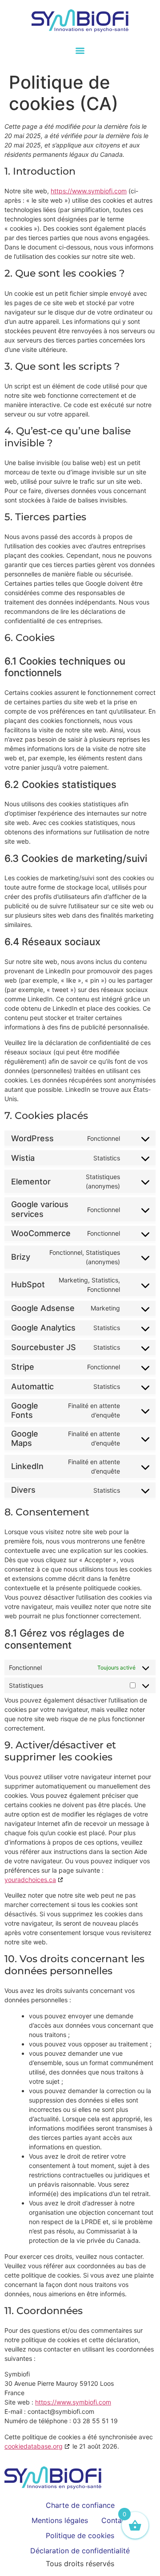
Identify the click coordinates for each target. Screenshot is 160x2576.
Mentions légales (60, 2520)
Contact (115, 2520)
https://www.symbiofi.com (89, 191)
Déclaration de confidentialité (80, 2551)
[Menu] (80, 51)
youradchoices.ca (30, 1880)
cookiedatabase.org (34, 2446)
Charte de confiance (80, 2505)
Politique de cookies (80, 2535)
